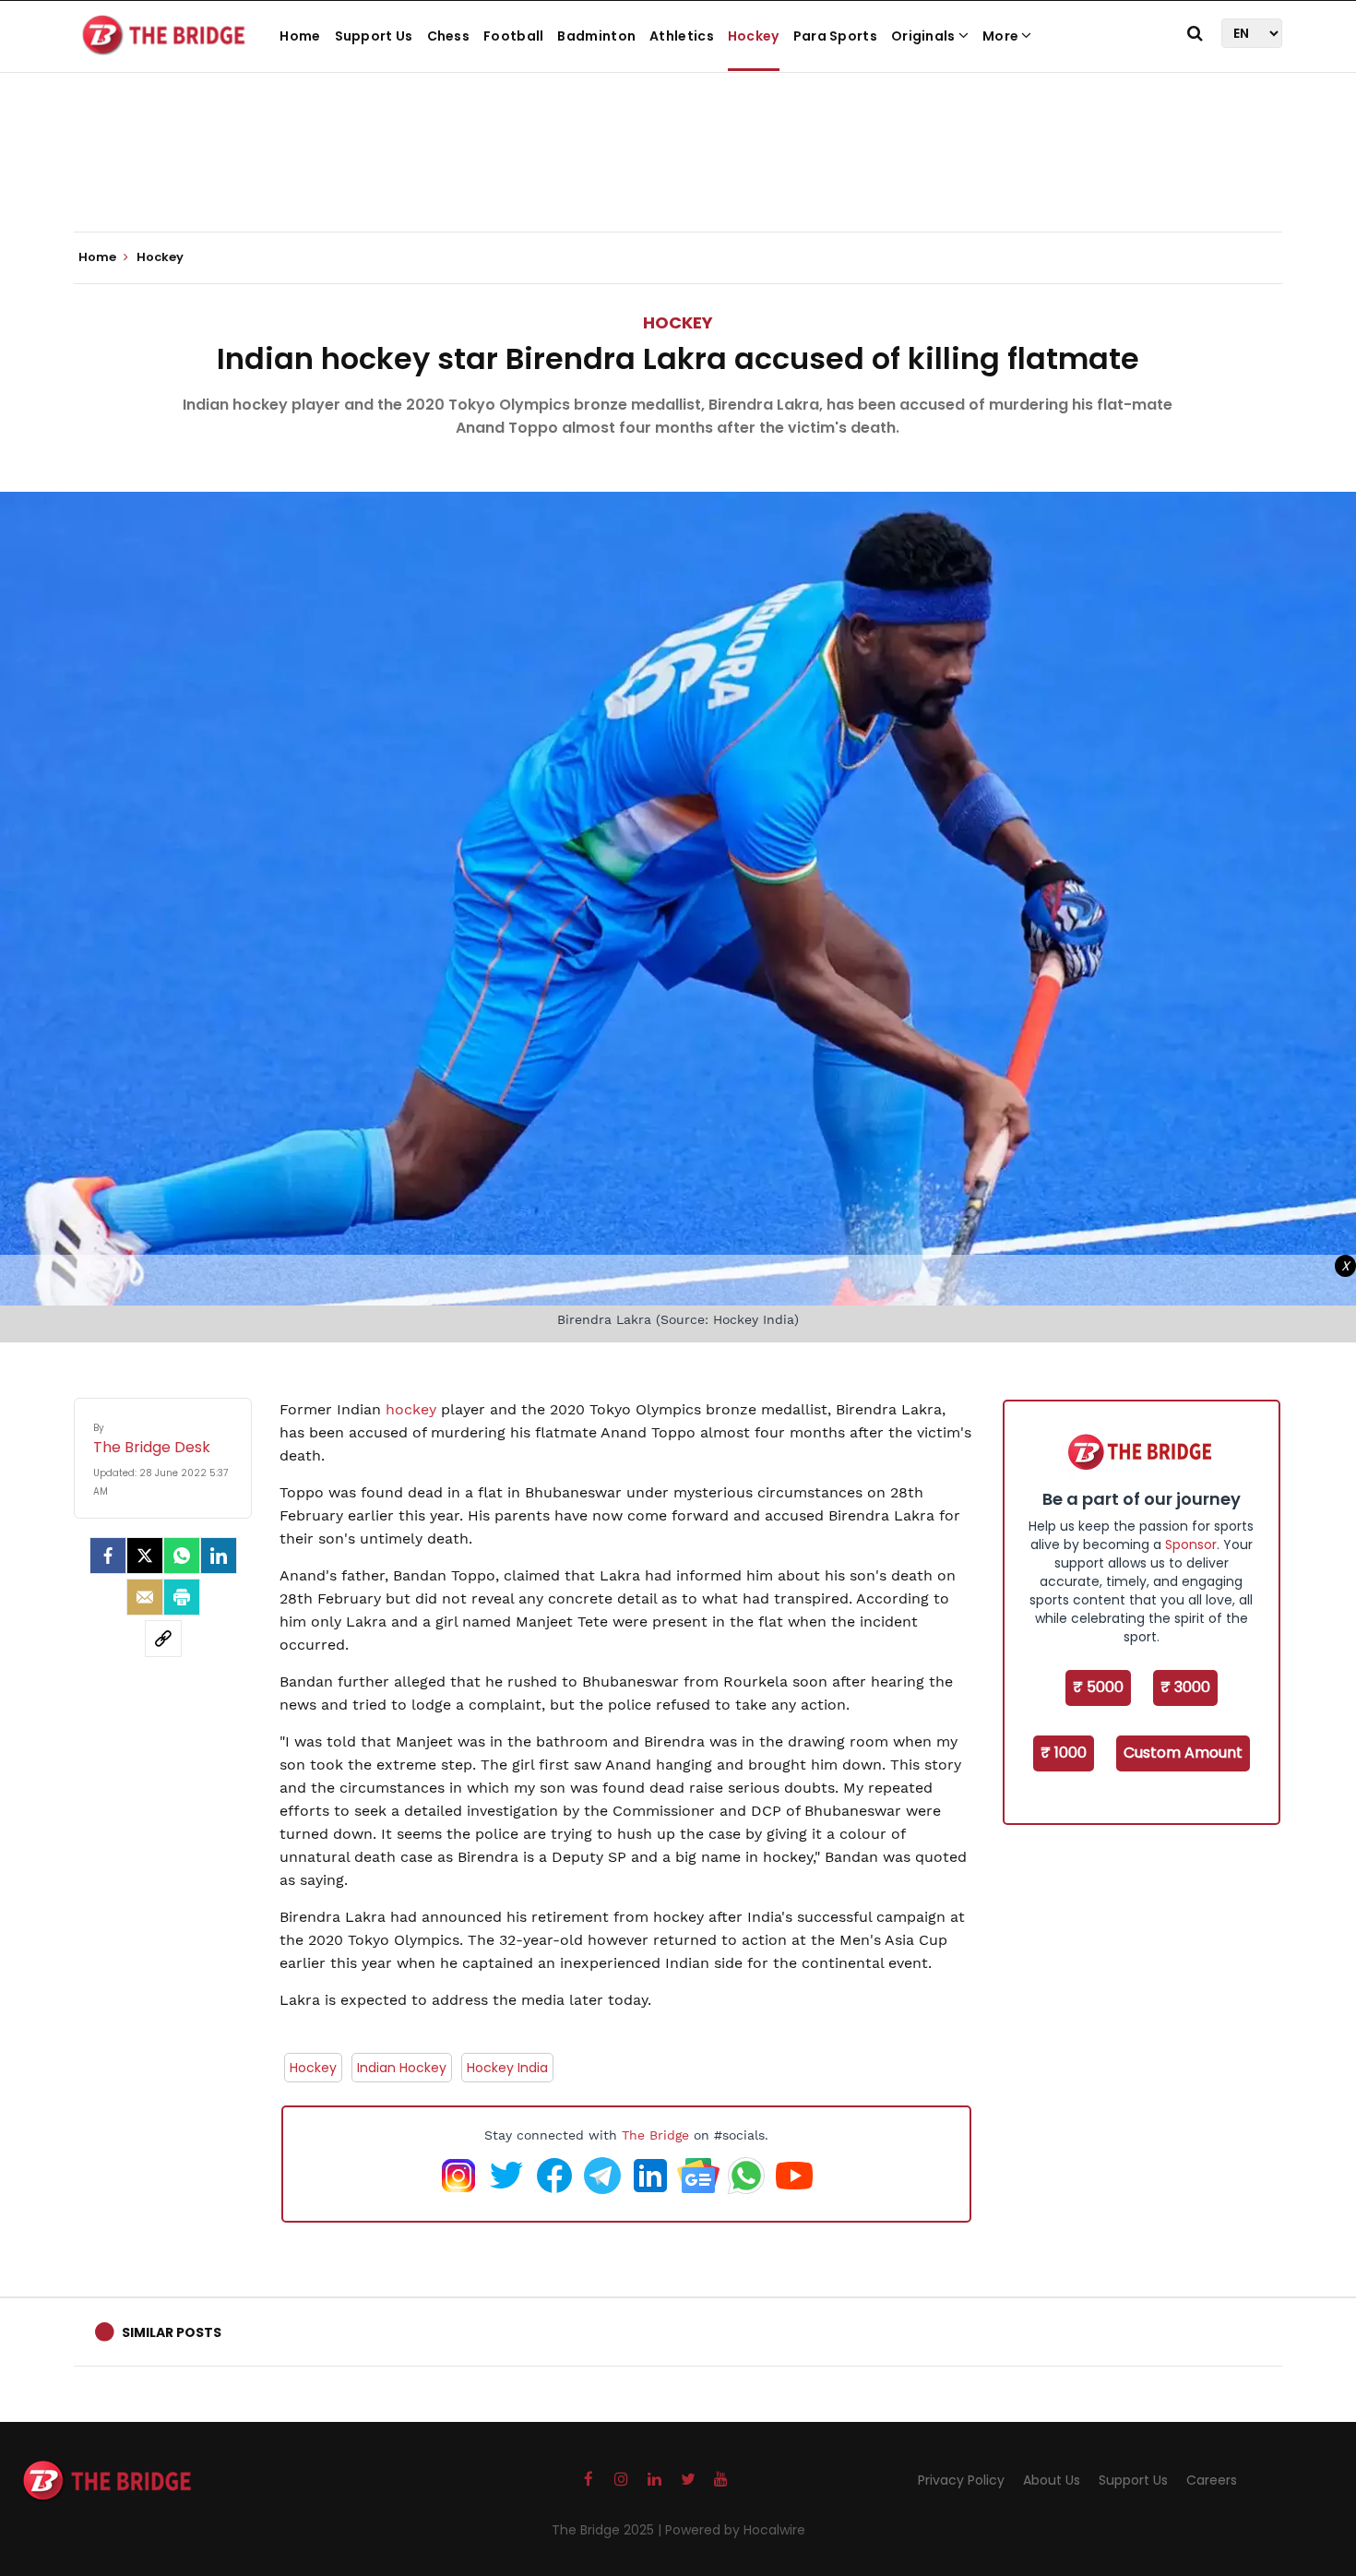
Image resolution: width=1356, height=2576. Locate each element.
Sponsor (1191, 1544)
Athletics (682, 36)
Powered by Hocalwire (735, 2530)
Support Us (374, 36)
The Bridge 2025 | (608, 2530)
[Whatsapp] (182, 1556)
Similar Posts (172, 2332)
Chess (449, 36)
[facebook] (108, 1556)
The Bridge (655, 2135)
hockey (413, 1409)
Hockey (754, 36)
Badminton (596, 36)
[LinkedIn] (219, 1556)
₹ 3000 (1185, 1687)
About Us (1052, 2480)
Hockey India (507, 2068)
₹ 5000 (1098, 1687)
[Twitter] (145, 1556)
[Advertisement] (678, 175)
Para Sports (835, 36)
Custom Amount (1183, 1753)
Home (300, 36)
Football (513, 36)
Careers (1212, 2480)
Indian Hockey (402, 2068)
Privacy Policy (961, 2480)
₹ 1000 (1064, 1753)
